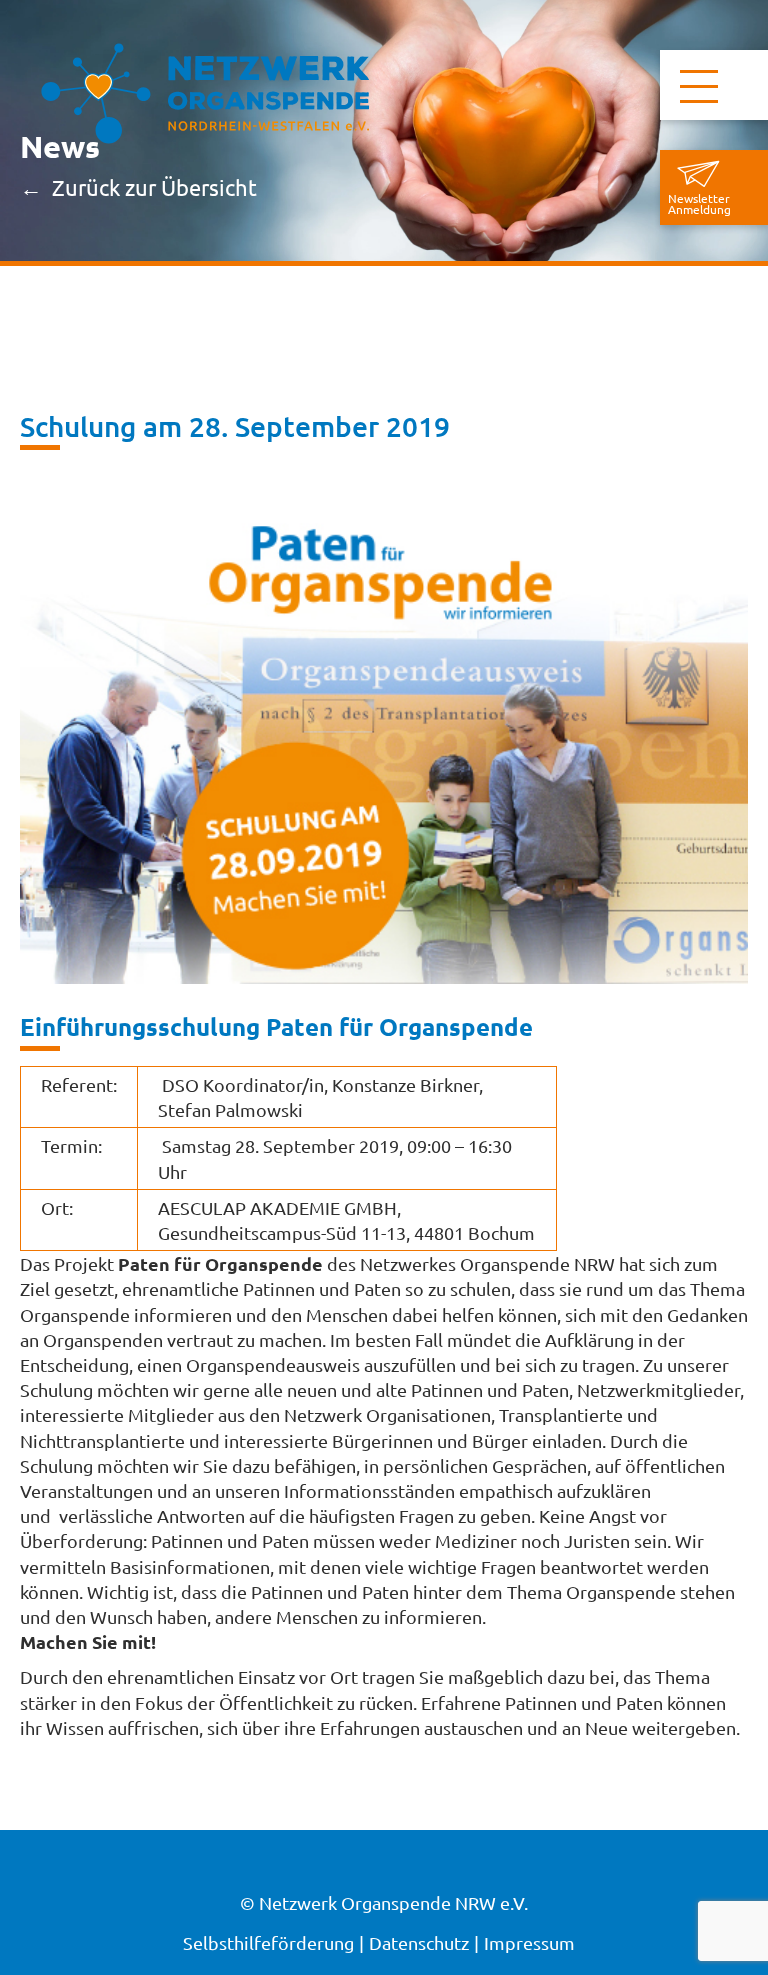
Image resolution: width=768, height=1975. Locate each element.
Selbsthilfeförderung (268, 1942)
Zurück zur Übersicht (154, 187)
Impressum (529, 1942)
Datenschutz (419, 1942)
